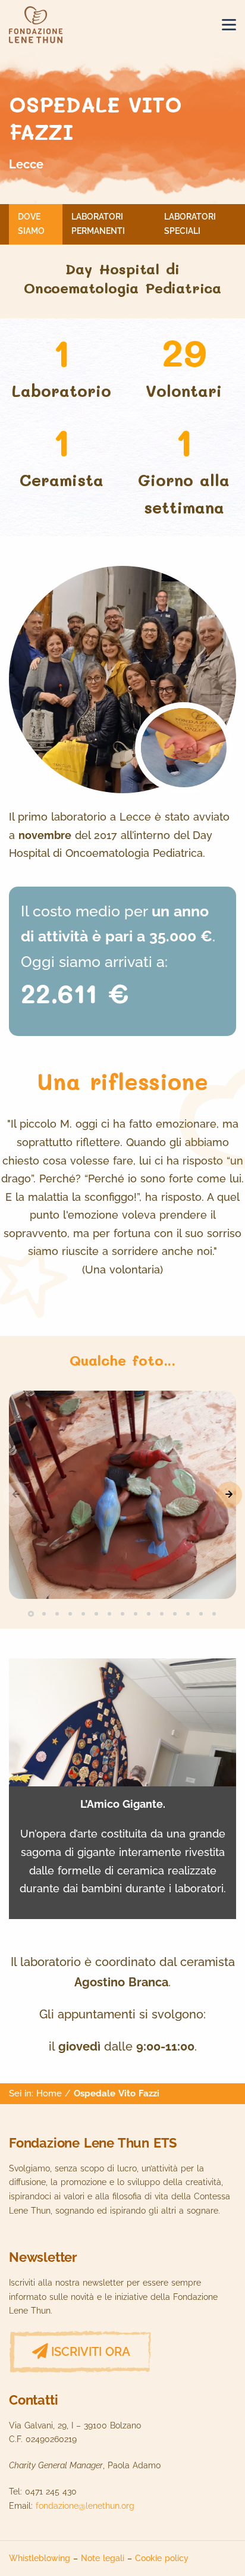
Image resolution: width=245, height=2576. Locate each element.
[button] (229, 1495)
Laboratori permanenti (98, 224)
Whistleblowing (40, 2558)
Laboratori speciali (190, 224)
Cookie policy (162, 2558)
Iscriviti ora (91, 2352)
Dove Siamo (31, 224)
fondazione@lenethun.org (85, 2506)
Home (49, 2093)
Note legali (103, 2558)
